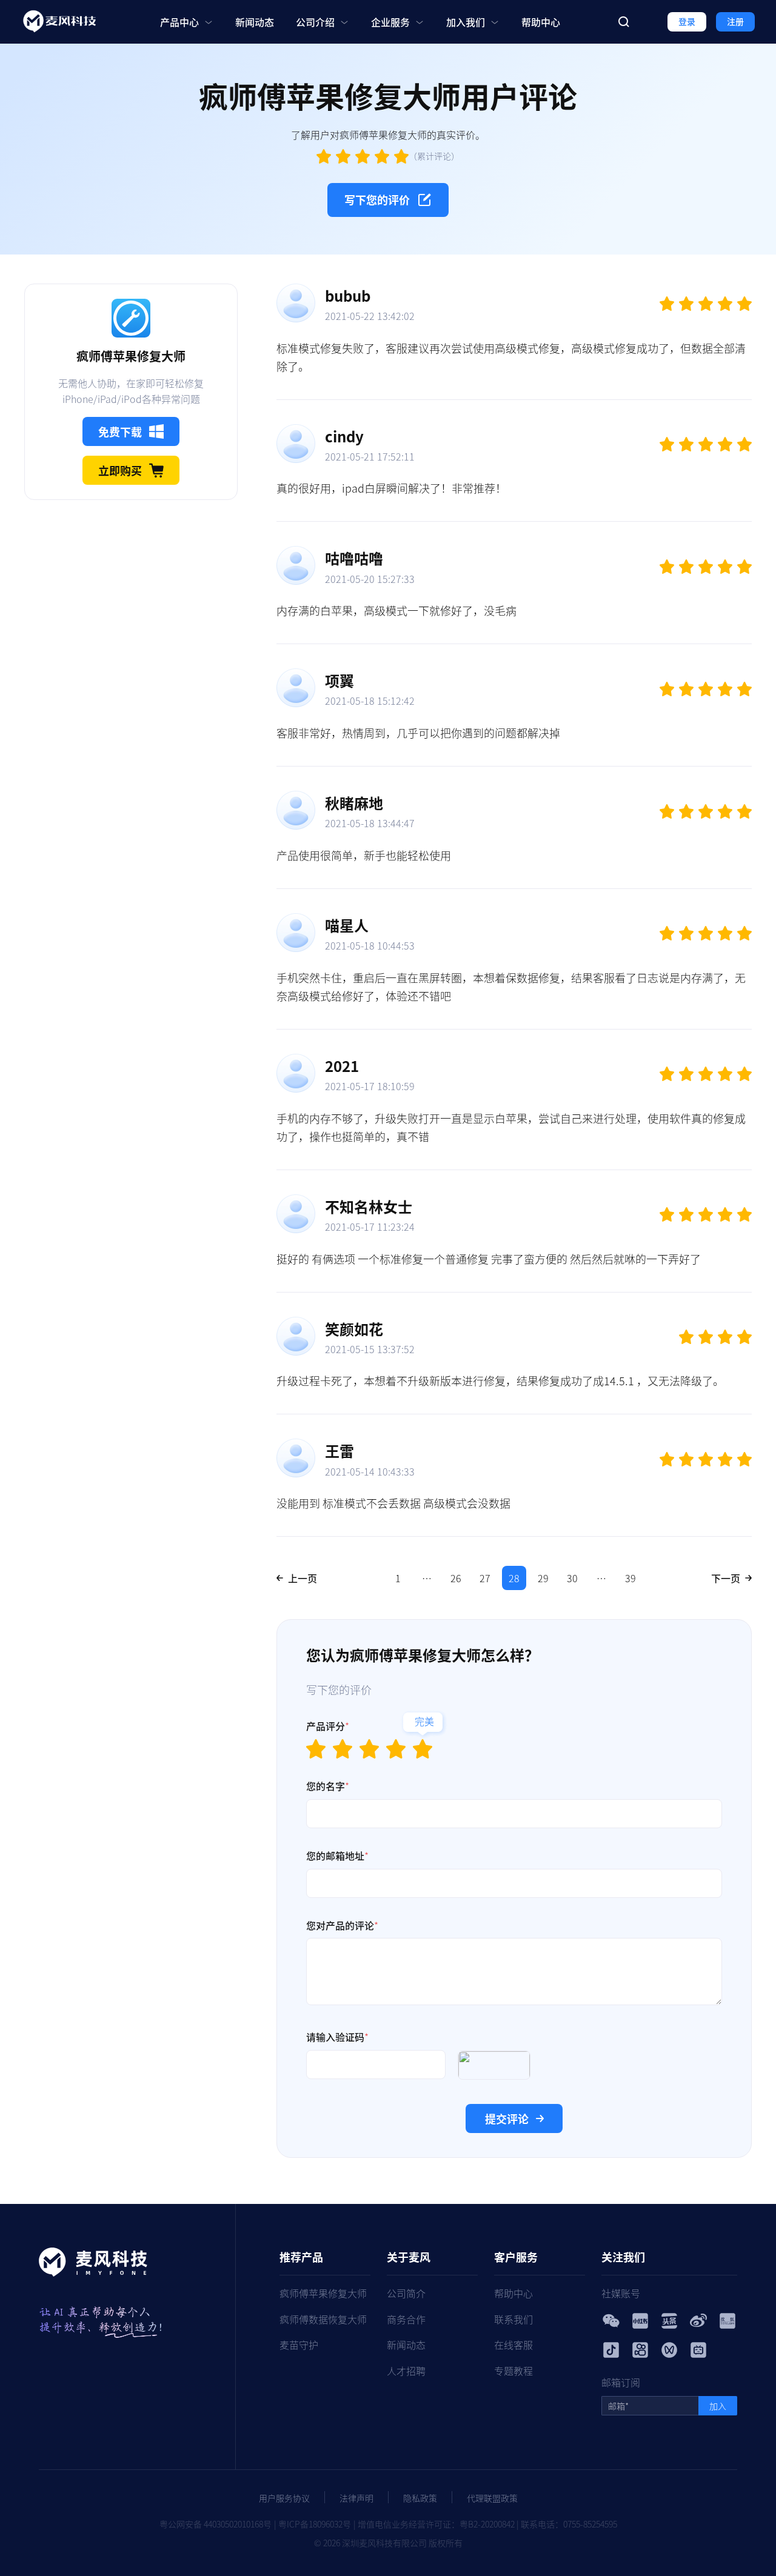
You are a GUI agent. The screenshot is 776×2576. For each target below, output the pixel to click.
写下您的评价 (377, 199)
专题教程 (513, 2371)
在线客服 (513, 2345)
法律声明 (356, 2498)
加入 (718, 2406)
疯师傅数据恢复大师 (323, 2319)
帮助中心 (541, 22)
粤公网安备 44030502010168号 (216, 2524)
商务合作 (406, 2319)
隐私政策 (420, 2498)
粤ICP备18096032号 (315, 2524)
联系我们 (513, 2319)
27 (485, 1578)
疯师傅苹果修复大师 (323, 2293)
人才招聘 (406, 2371)
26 (456, 1578)
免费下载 (120, 431)
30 (572, 1578)
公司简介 (406, 2293)
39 (630, 1578)
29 (543, 1578)
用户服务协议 (284, 2498)
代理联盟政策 (492, 2498)
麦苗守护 (299, 2345)
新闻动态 (255, 22)
